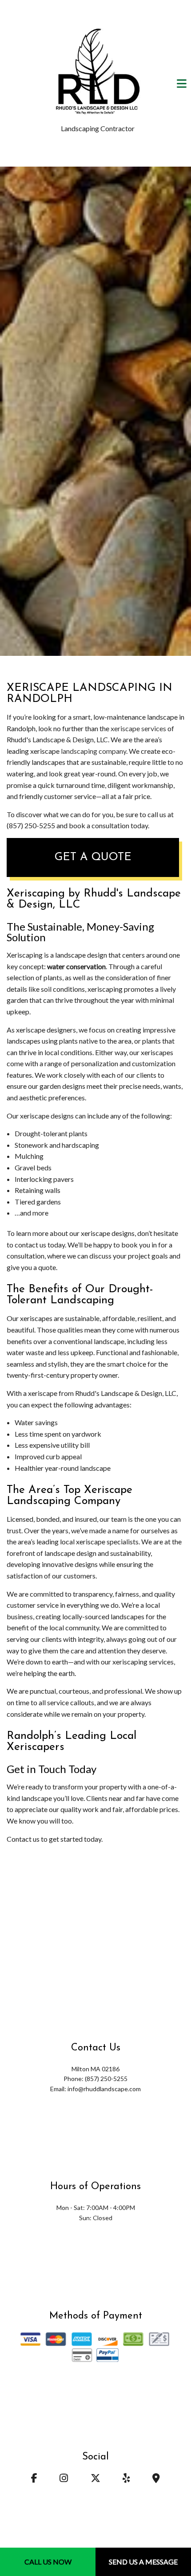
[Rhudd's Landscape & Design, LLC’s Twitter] (95, 2479)
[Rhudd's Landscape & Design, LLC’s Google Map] (156, 2479)
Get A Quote (93, 857)
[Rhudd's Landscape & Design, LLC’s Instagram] (64, 2479)
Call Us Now (48, 2562)
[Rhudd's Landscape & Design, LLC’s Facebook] (34, 2479)
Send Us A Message (143, 2562)
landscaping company (94, 751)
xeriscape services (138, 728)
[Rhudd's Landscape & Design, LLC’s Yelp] (126, 2479)
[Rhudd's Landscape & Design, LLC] (98, 70)
